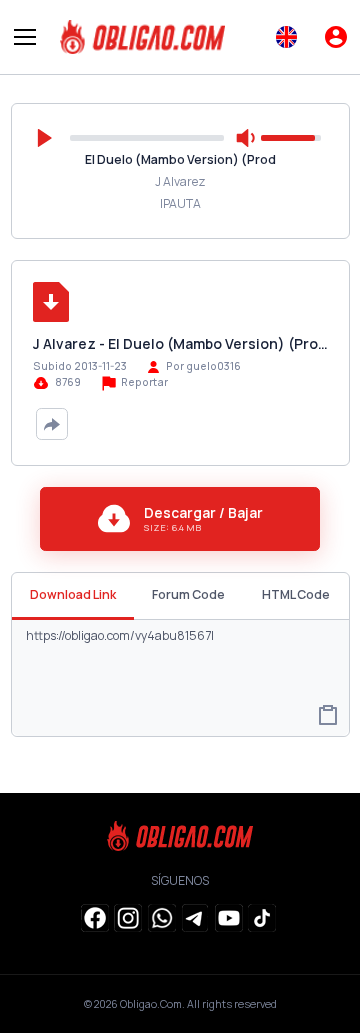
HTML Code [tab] (296, 594)
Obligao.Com (151, 1004)
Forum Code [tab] (188, 594)
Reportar (143, 382)
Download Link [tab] (73, 594)
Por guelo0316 (203, 366)
